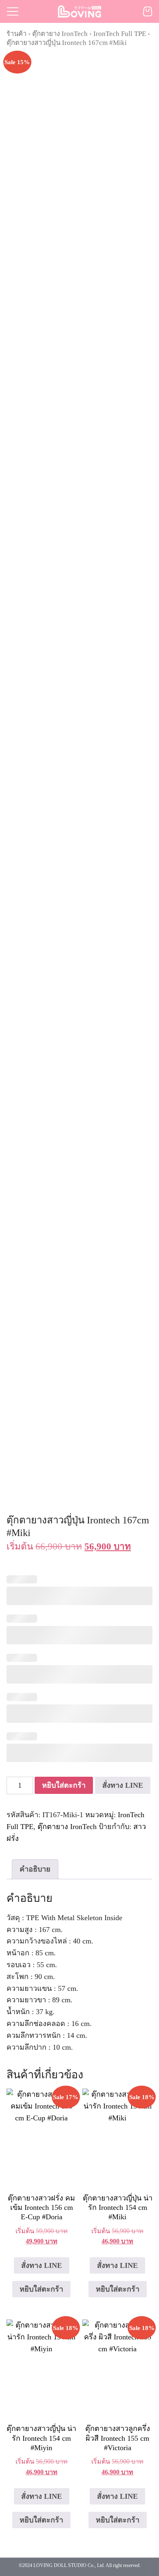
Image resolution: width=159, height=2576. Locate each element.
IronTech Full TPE (120, 34)
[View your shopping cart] (148, 11)
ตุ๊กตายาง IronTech (60, 34)
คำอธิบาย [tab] (35, 1869)
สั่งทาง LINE (123, 1785)
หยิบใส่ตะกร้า (64, 1785)
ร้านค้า (17, 34)
